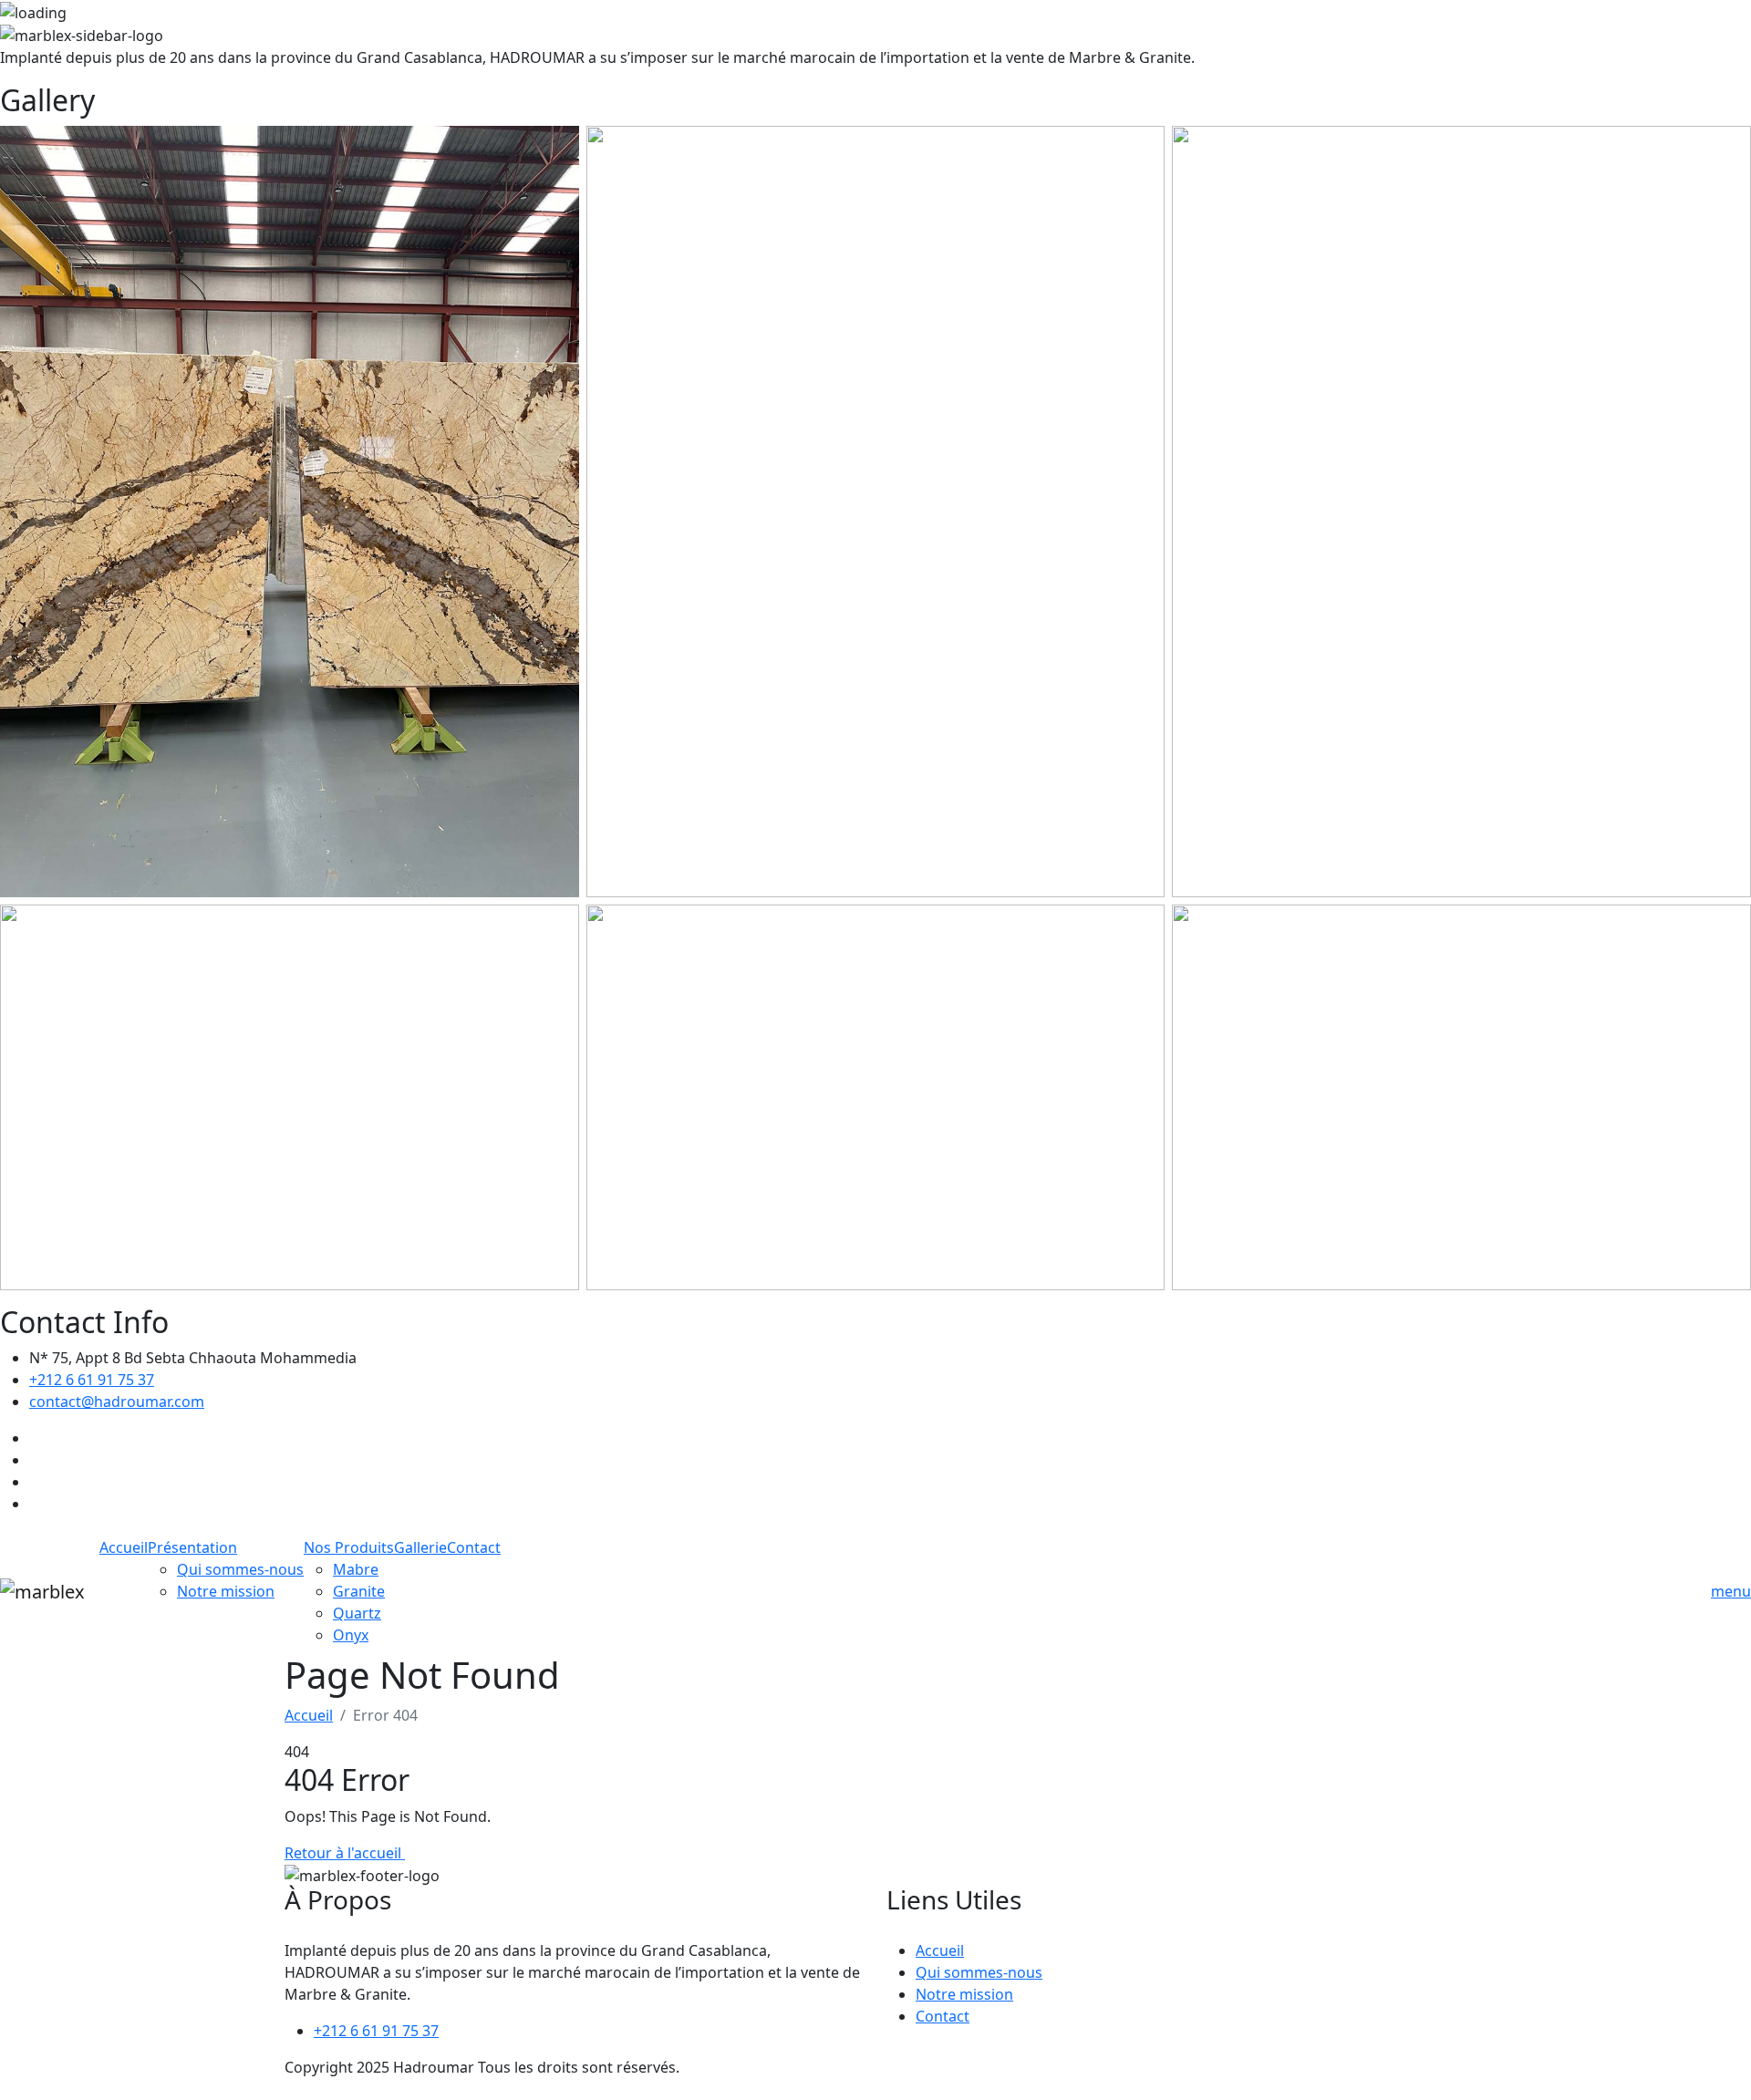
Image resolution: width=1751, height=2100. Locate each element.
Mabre (356, 1569)
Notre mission (226, 1591)
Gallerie (420, 1547)
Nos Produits (349, 1547)
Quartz (357, 1613)
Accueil (124, 1547)
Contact (474, 1547)
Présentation (192, 1547)
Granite (359, 1591)
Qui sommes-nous (240, 1569)
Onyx (351, 1635)
